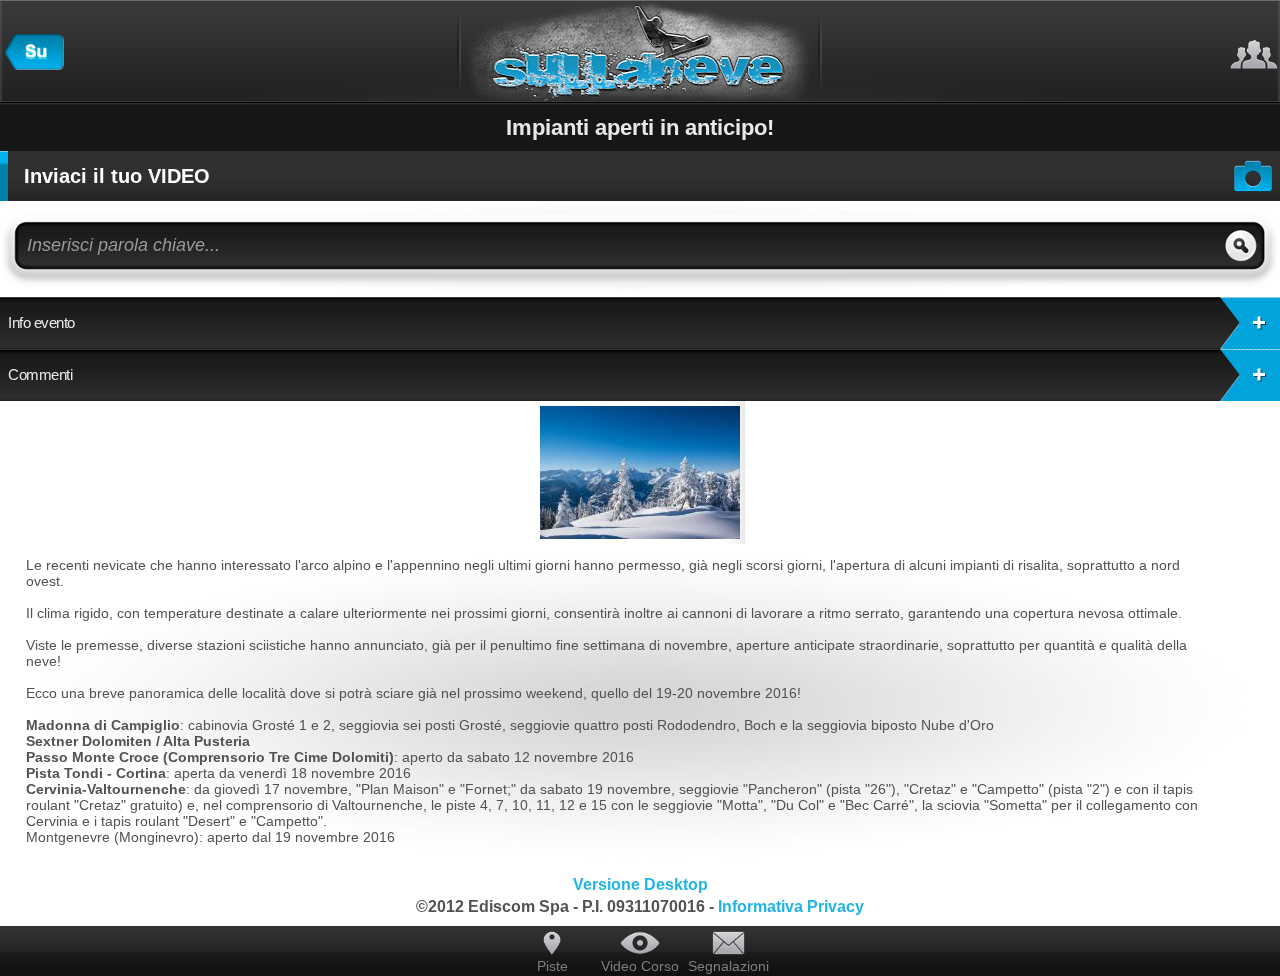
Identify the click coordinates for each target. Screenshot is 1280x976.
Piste (552, 966)
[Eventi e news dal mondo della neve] (34, 65)
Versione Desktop (640, 884)
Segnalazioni (728, 966)
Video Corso (640, 966)
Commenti (40, 374)
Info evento (41, 322)
